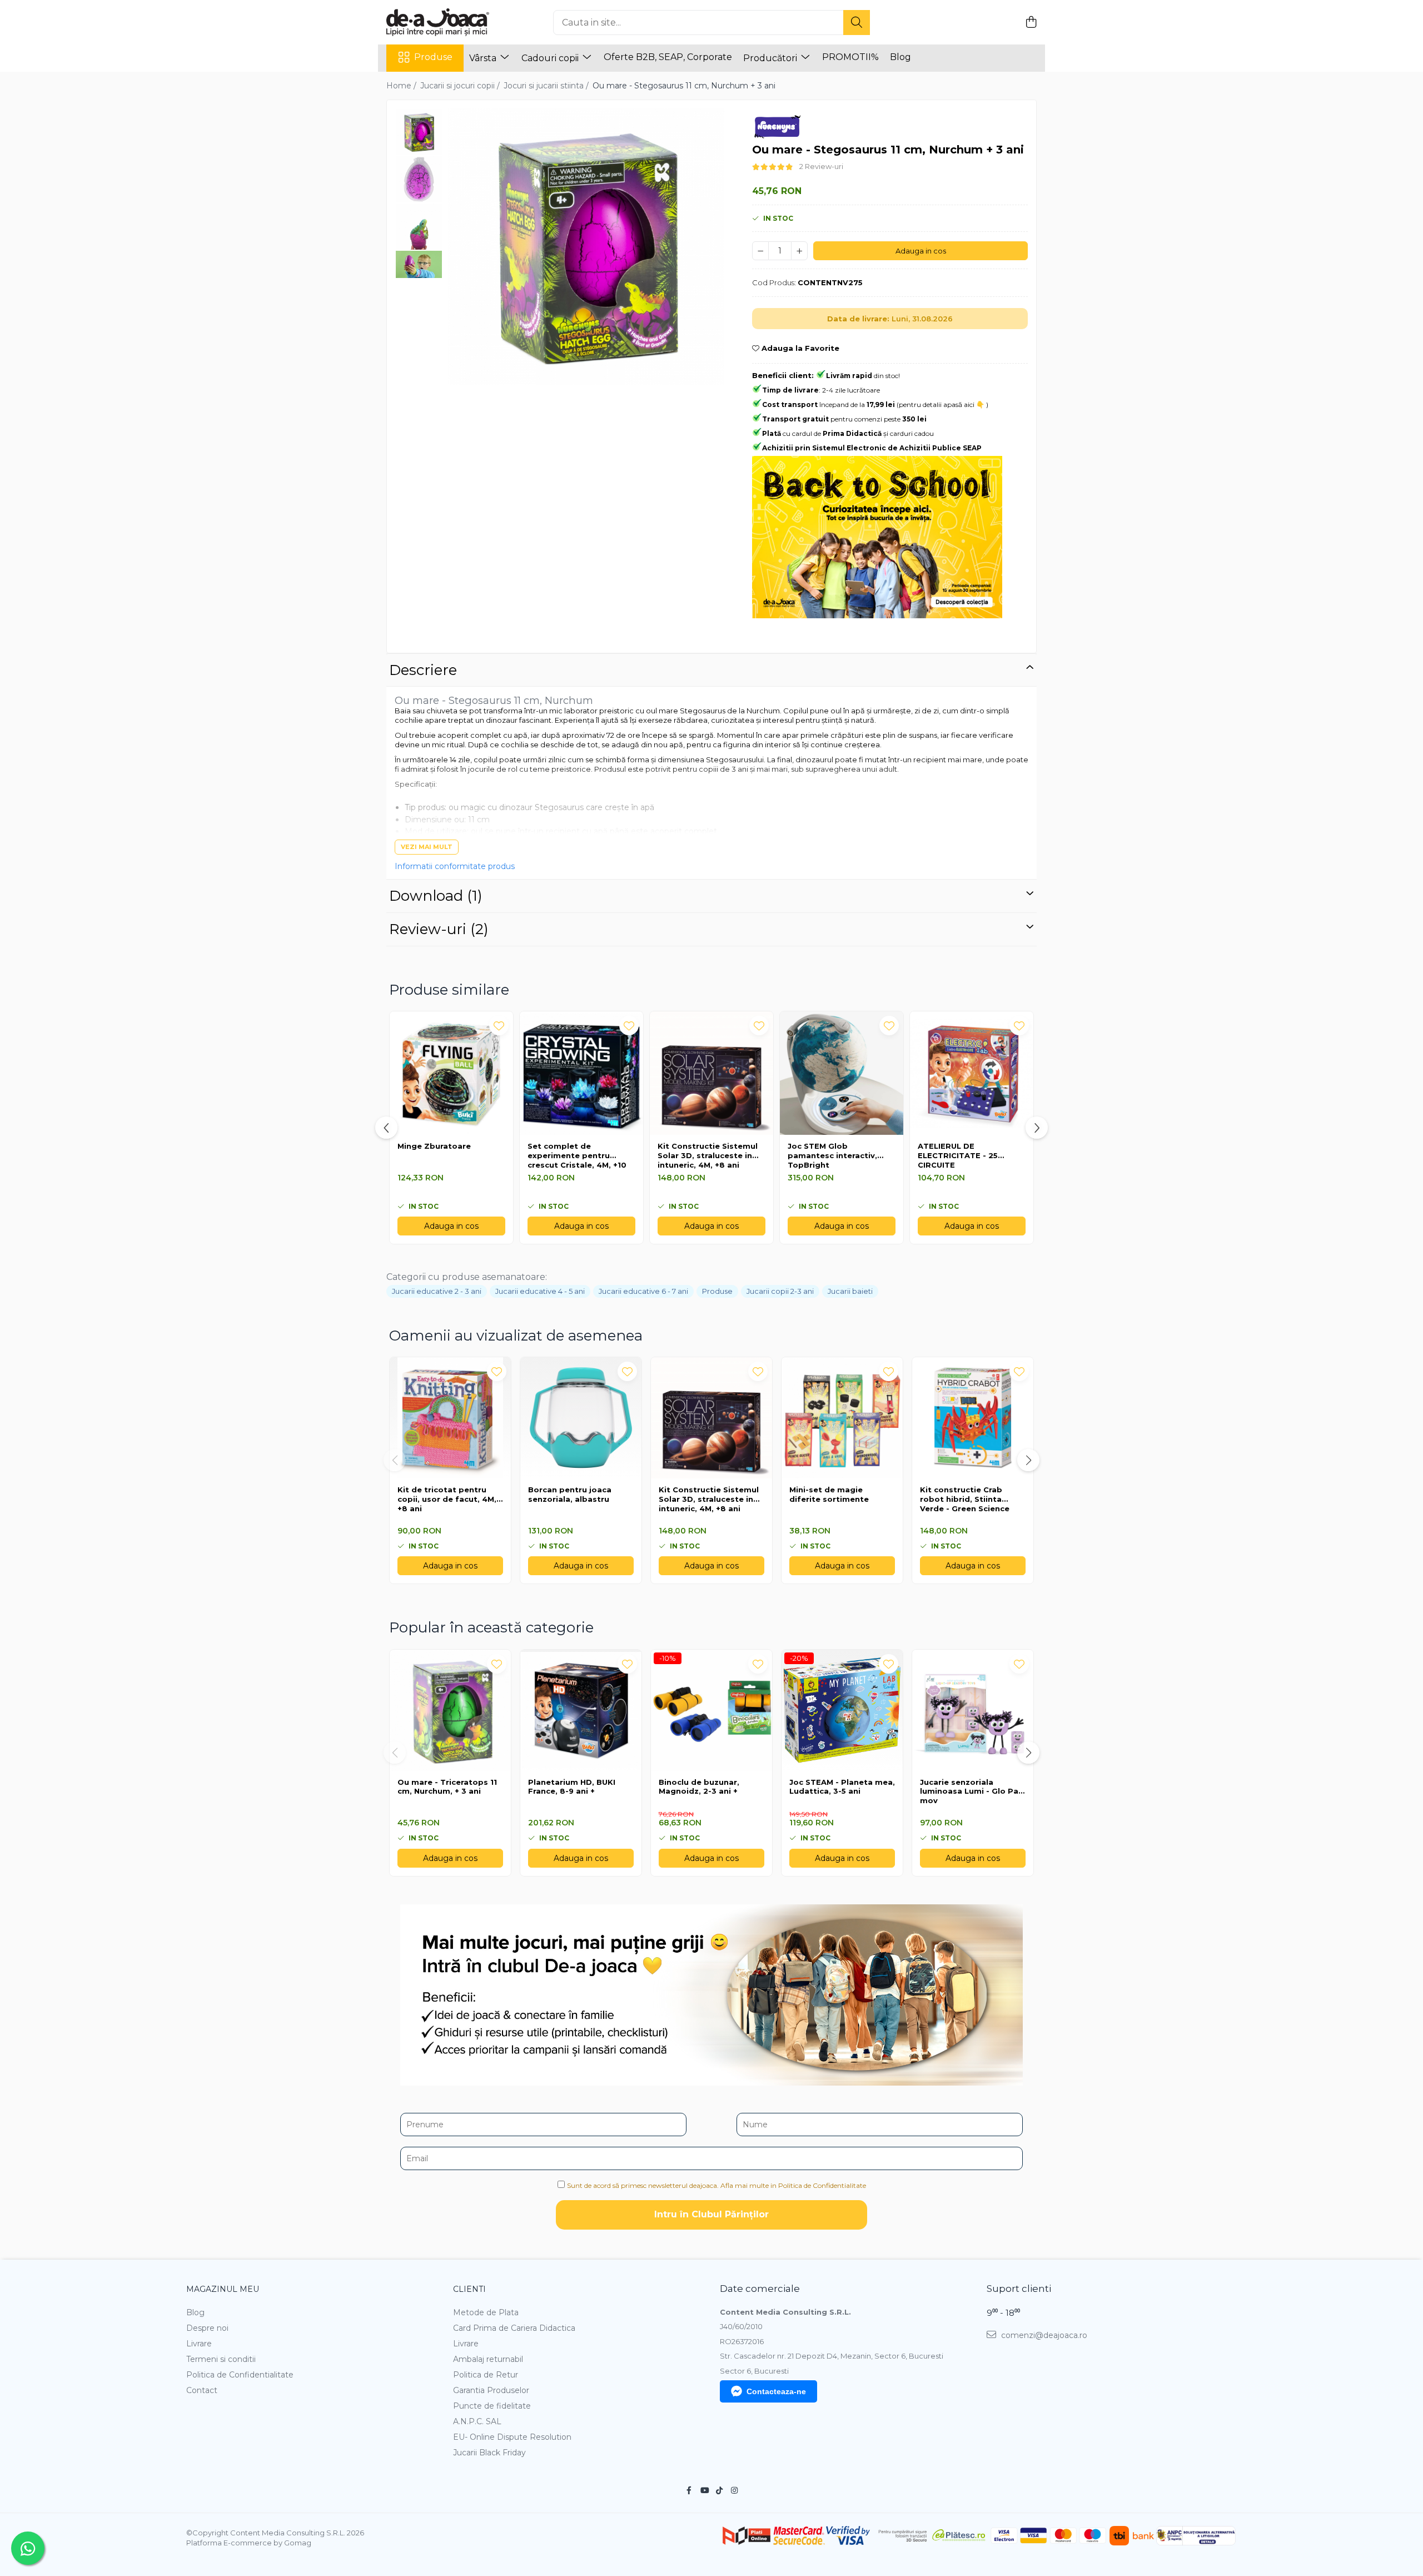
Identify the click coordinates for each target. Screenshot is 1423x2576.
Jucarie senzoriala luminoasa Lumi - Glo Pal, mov (971, 1791)
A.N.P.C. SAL (477, 2421)
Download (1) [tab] (436, 896)
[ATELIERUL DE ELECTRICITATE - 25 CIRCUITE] (972, 1073)
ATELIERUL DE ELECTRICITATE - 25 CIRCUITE (958, 1155)
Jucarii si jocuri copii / (461, 86)
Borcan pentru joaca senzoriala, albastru (570, 1494)
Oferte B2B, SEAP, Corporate (668, 57)
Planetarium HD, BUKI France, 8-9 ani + (572, 1787)
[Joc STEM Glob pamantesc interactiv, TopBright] (842, 1073)
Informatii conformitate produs (455, 866)
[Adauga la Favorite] (499, 1026)
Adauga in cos (921, 251)
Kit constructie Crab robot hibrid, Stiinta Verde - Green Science (965, 1499)
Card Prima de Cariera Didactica (514, 2328)
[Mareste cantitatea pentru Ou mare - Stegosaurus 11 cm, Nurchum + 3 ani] (799, 251)
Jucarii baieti (850, 1291)
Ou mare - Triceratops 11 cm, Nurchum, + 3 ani (447, 1787)
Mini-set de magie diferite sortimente (829, 1494)
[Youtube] (704, 2490)
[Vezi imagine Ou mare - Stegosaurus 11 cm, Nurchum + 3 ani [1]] (419, 179)
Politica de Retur (486, 2375)
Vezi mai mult (427, 847)
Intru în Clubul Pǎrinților (711, 2214)
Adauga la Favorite (799, 348)
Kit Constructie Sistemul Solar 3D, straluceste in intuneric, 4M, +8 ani (708, 1155)
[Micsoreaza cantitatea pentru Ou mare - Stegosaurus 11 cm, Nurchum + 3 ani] (760, 251)
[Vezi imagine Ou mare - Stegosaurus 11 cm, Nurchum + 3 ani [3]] (419, 264)
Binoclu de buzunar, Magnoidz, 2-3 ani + (699, 1787)
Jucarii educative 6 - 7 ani (643, 1291)
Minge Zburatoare (434, 1146)
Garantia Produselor (491, 2390)
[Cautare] (857, 23)
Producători (771, 58)
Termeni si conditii (221, 2359)
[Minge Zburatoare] (451, 1073)
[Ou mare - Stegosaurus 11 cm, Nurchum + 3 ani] (586, 247)
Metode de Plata (486, 2312)
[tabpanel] (586, 247)
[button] (395, 1460)
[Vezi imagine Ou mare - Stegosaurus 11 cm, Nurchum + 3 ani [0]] (419, 132)
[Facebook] (689, 2490)
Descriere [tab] (423, 670)
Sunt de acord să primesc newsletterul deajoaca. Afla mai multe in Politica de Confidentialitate (717, 2185)
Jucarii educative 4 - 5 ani (540, 1291)
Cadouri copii (551, 58)
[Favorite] (497, 1371)
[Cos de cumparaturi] (1031, 23)
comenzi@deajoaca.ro (1043, 2335)
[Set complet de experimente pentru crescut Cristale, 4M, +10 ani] (581, 1073)
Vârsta (484, 58)
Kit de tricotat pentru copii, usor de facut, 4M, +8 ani (447, 1499)
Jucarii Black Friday (489, 2453)
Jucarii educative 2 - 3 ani (437, 1291)
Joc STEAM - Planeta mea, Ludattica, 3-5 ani (842, 1787)
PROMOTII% (850, 57)
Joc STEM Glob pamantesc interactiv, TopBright (832, 1155)
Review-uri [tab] (439, 929)
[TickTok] (719, 2490)
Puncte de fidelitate (492, 2406)
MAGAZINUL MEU (223, 2289)
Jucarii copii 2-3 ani (780, 1291)
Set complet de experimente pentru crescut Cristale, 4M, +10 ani (577, 1156)
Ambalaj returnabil (488, 2359)
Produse (433, 57)
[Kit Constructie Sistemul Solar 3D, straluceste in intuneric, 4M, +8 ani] (711, 1073)
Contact (202, 2390)
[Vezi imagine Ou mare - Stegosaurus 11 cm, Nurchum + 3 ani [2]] (419, 227)
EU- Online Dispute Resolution (512, 2437)
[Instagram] (734, 2490)
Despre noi (207, 2328)
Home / (402, 86)
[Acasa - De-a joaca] (442, 22)
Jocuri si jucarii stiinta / (547, 86)
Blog (900, 57)
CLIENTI (469, 2289)
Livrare (199, 2344)
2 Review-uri (821, 166)
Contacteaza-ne (776, 2391)
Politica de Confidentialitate (240, 2375)
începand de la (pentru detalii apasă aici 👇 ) (875, 404)
